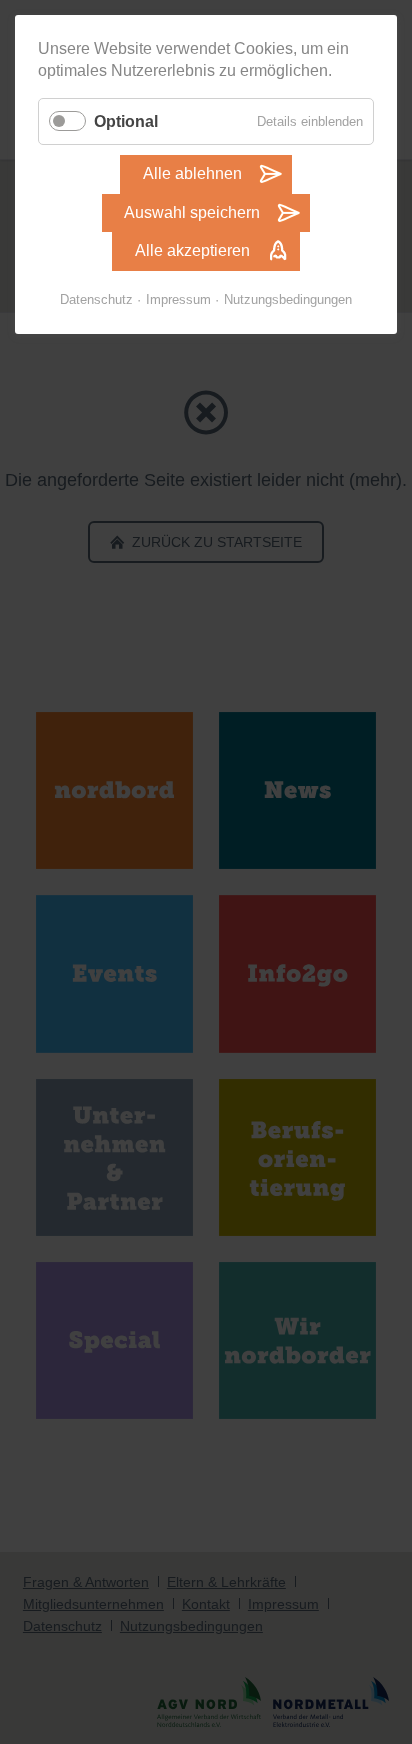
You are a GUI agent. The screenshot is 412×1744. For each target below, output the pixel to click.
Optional (126, 121)
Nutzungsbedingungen (288, 299)
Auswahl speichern (192, 212)
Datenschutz (96, 299)
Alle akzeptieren (192, 250)
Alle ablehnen (192, 173)
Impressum (178, 299)
